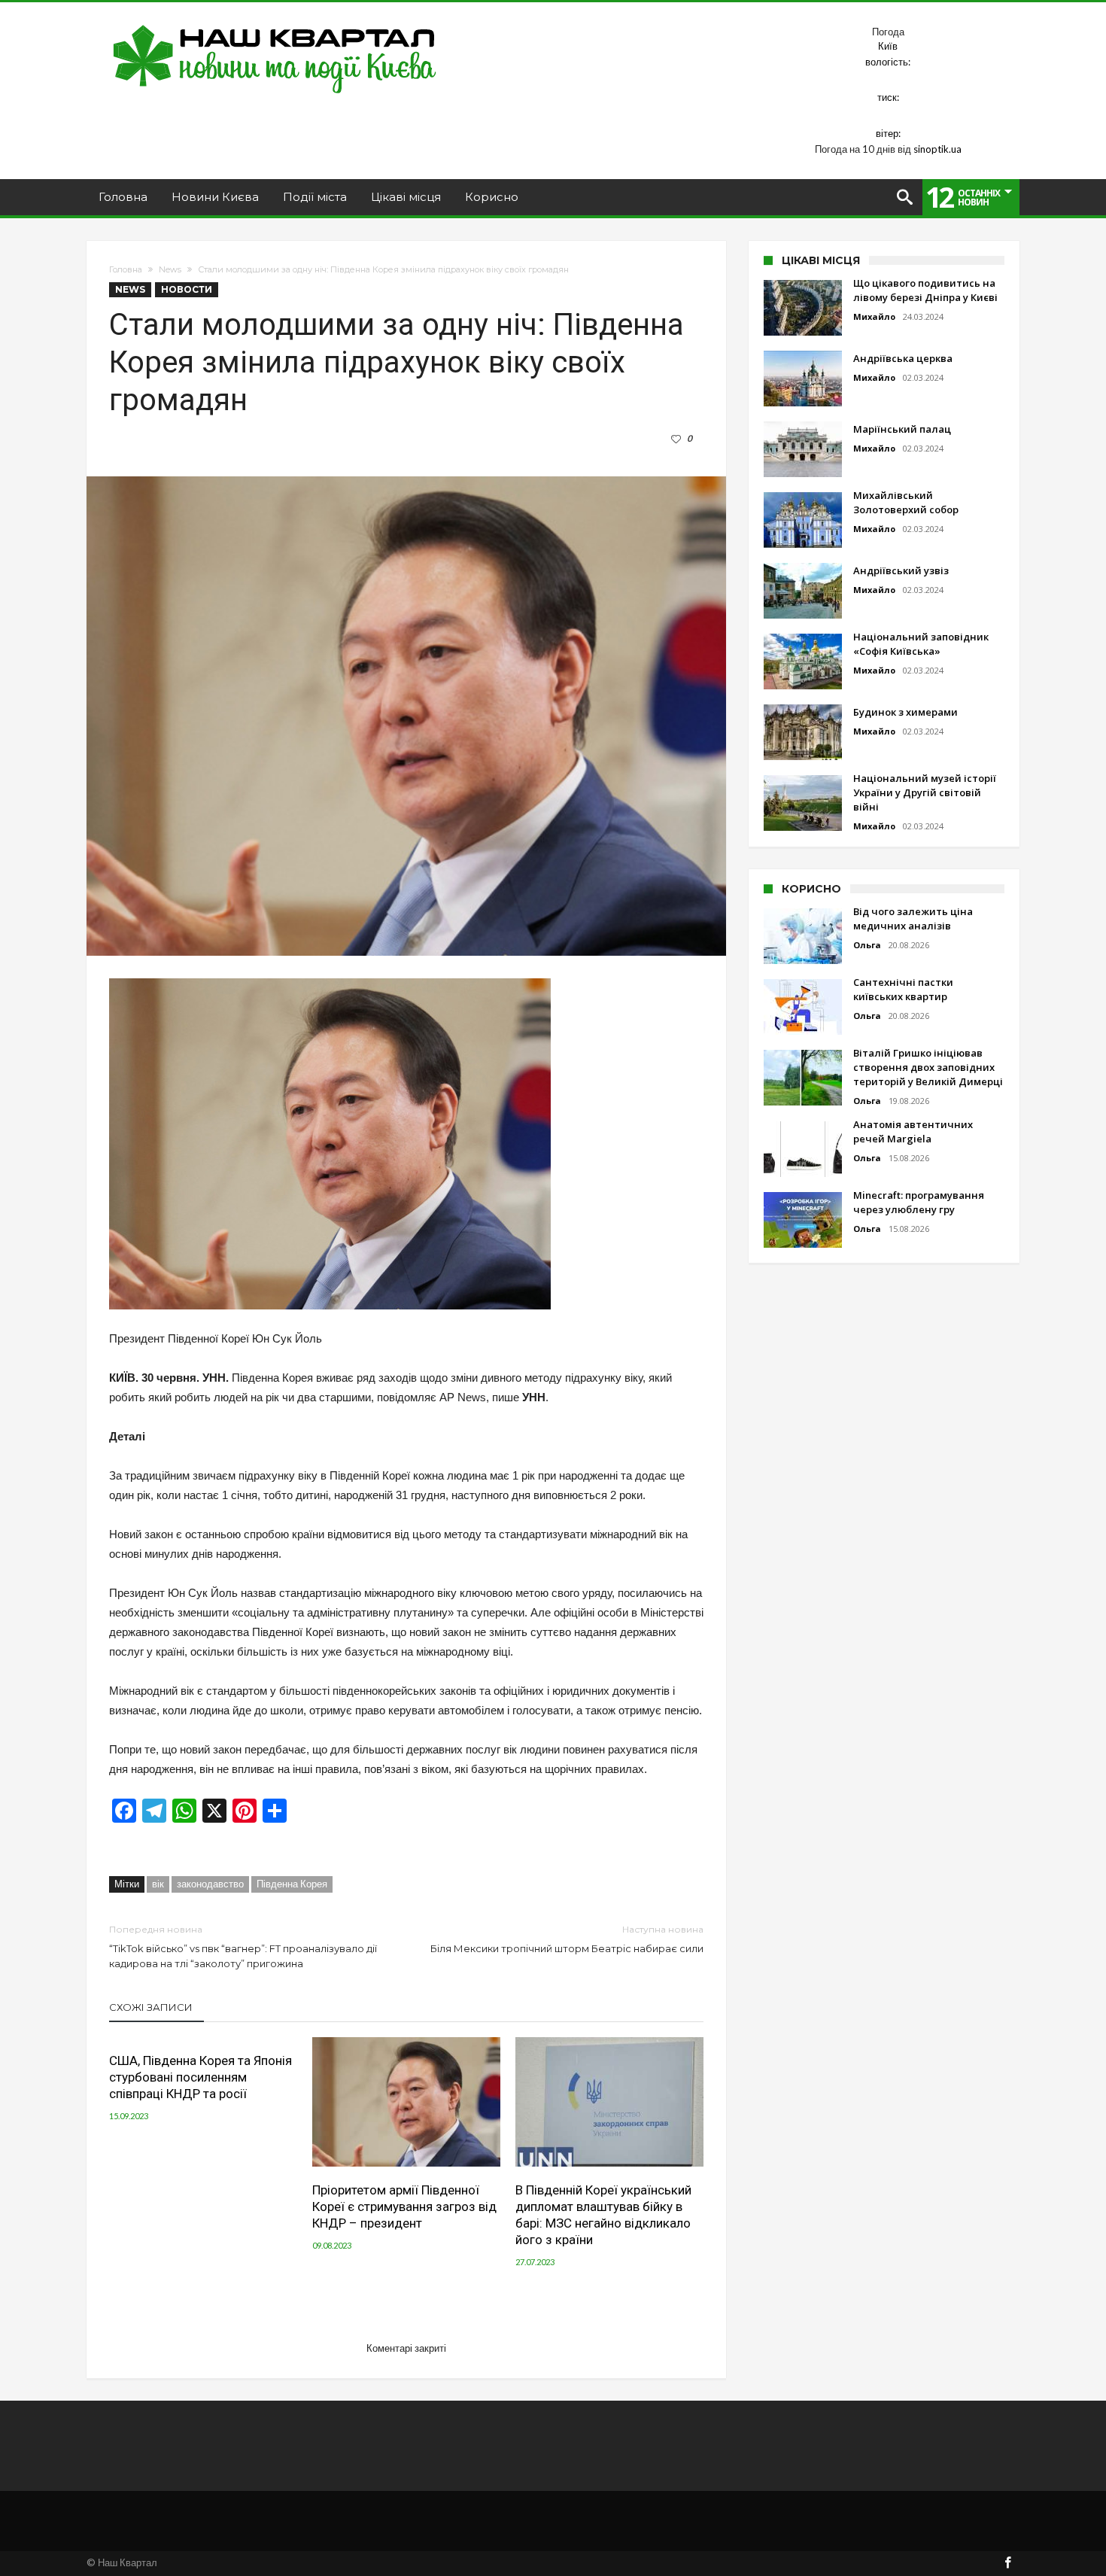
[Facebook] (1007, 2564)
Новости (187, 289)
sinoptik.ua (937, 149)
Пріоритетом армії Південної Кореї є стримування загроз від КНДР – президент (404, 2206)
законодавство (210, 1884)
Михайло (874, 316)
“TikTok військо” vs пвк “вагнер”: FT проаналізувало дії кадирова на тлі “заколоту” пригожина (243, 1946)
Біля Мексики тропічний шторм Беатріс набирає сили (567, 1939)
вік (158, 1884)
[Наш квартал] (275, 24)
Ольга (867, 945)
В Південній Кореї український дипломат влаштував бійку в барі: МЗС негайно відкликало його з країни (603, 2215)
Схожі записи (151, 2007)
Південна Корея (292, 1884)
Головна (126, 269)
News (170, 269)
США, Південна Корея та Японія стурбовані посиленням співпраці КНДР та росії (201, 2077)
